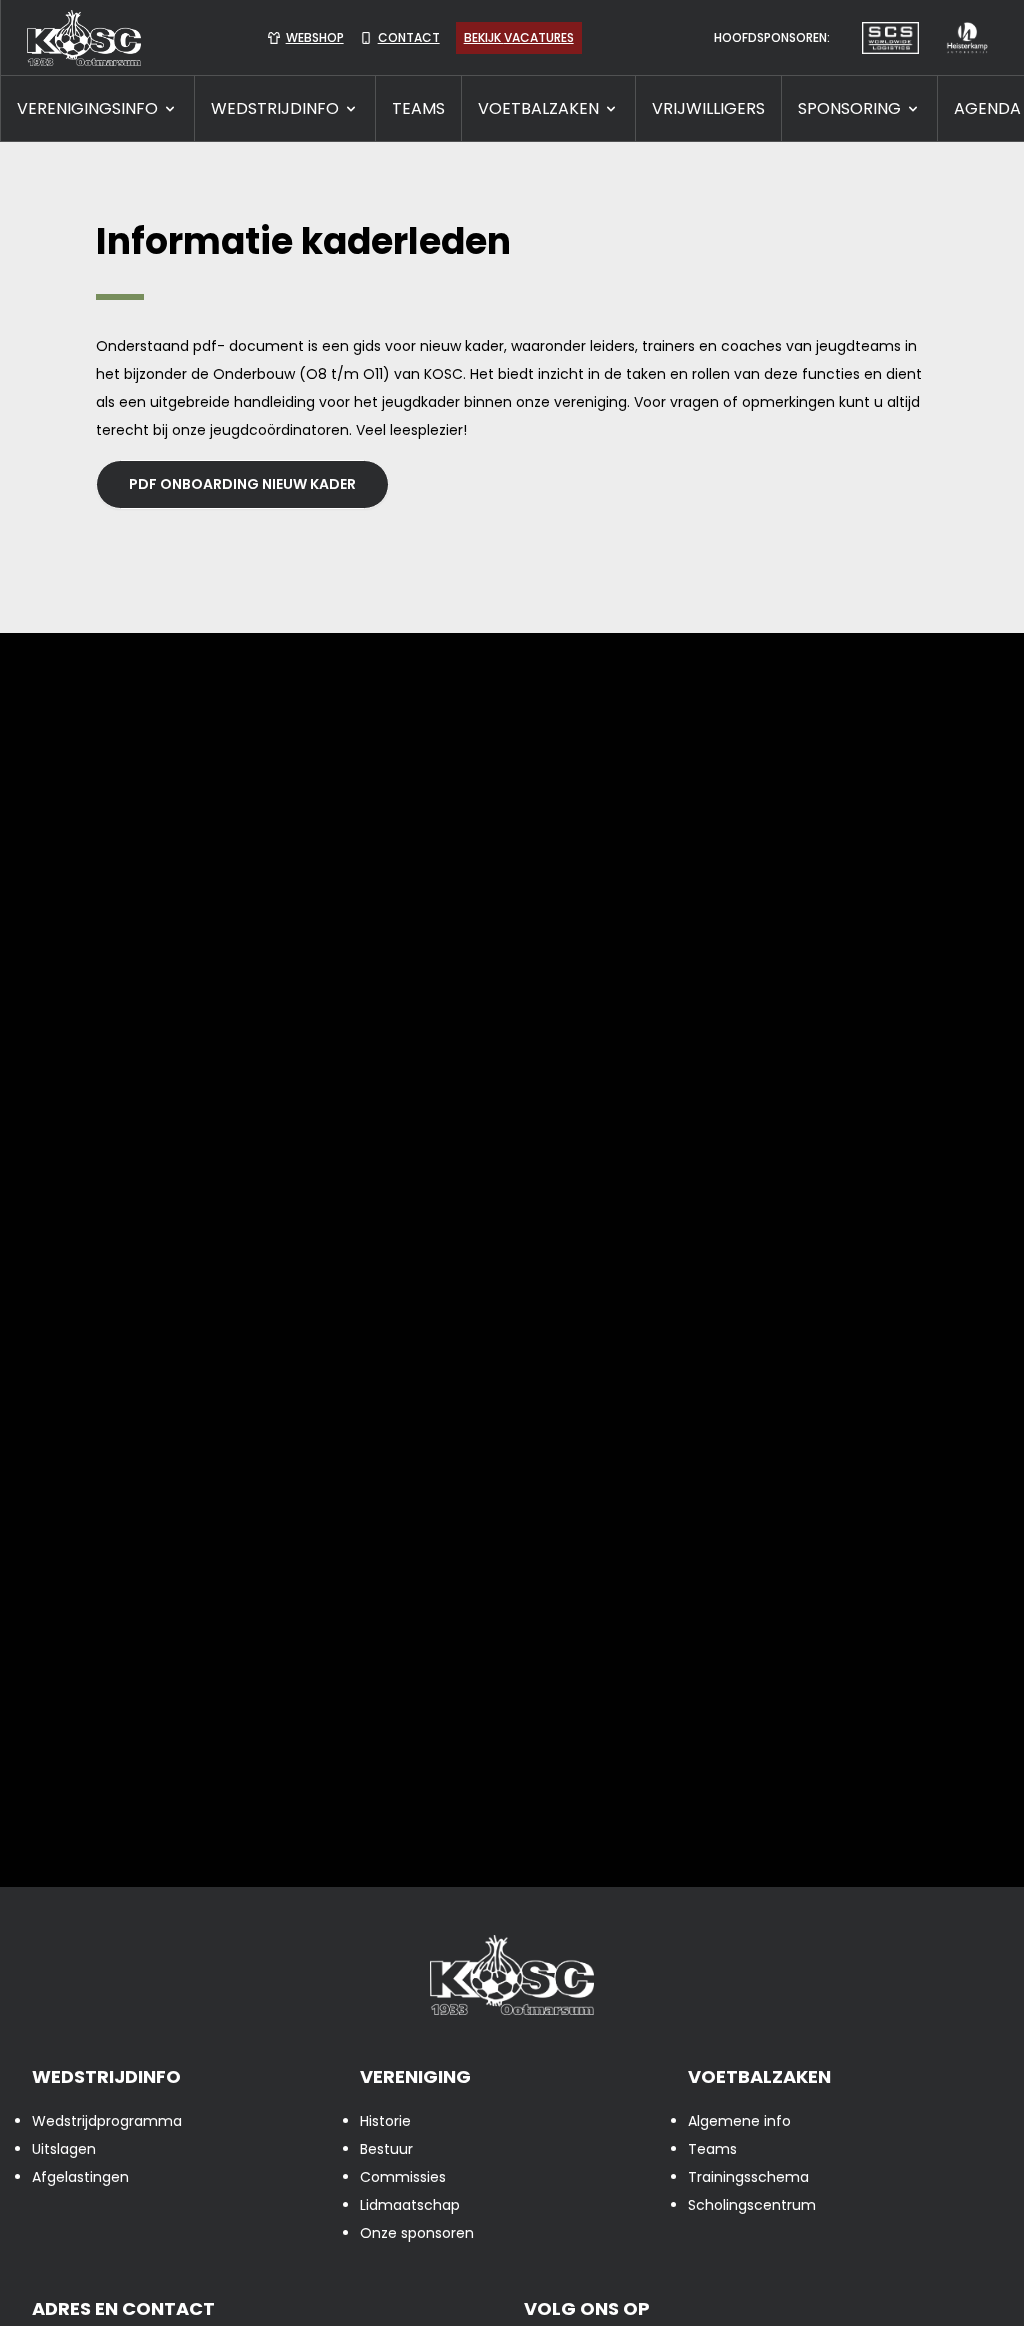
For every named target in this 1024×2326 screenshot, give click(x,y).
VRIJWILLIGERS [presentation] (708, 108)
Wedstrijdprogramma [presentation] (107, 2121)
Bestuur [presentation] (386, 2149)
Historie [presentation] (385, 2121)
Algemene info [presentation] (739, 2121)
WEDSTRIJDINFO (275, 108)
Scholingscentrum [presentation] (752, 2205)
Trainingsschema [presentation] (748, 2177)
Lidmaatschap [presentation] (410, 2205)
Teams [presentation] (712, 2149)
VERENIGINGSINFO (87, 108)
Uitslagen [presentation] (64, 2149)
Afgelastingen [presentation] (80, 2177)
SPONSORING (849, 108)
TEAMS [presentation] (418, 108)
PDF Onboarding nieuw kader (242, 484)
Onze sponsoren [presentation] (417, 2233)
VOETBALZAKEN (538, 108)
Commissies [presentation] (403, 2177)
